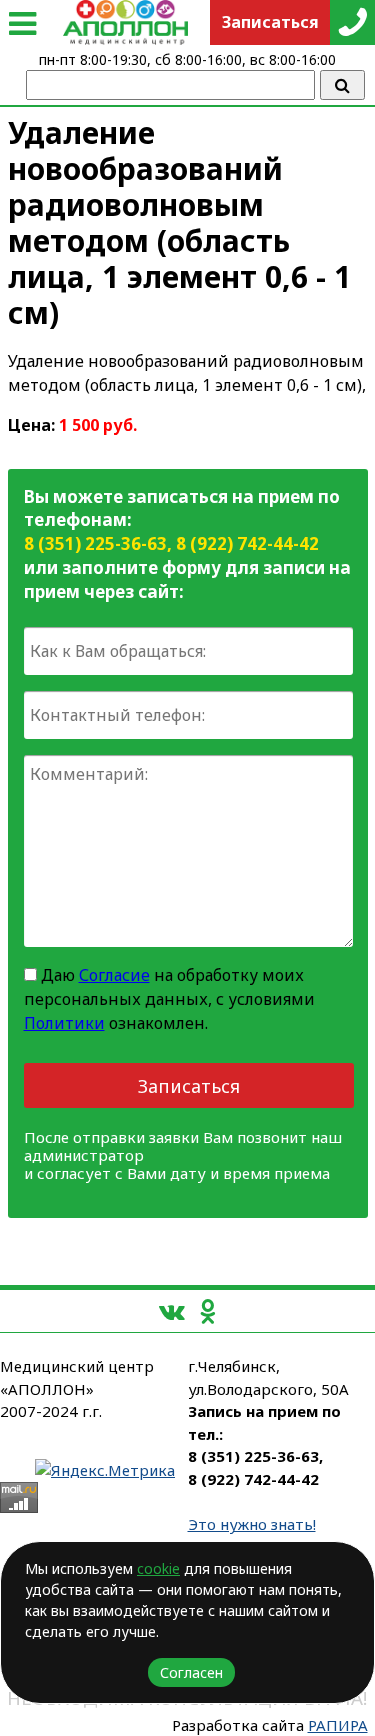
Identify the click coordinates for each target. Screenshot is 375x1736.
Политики (64, 1023)
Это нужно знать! (252, 1524)
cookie (158, 1568)
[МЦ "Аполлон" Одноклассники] (207, 1310)
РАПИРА (338, 1725)
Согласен (191, 1672)
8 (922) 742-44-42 (247, 543)
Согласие (114, 975)
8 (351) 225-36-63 (95, 543)
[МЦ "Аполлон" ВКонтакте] (172, 1310)
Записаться (189, 1086)
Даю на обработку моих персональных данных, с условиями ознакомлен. (169, 999)
